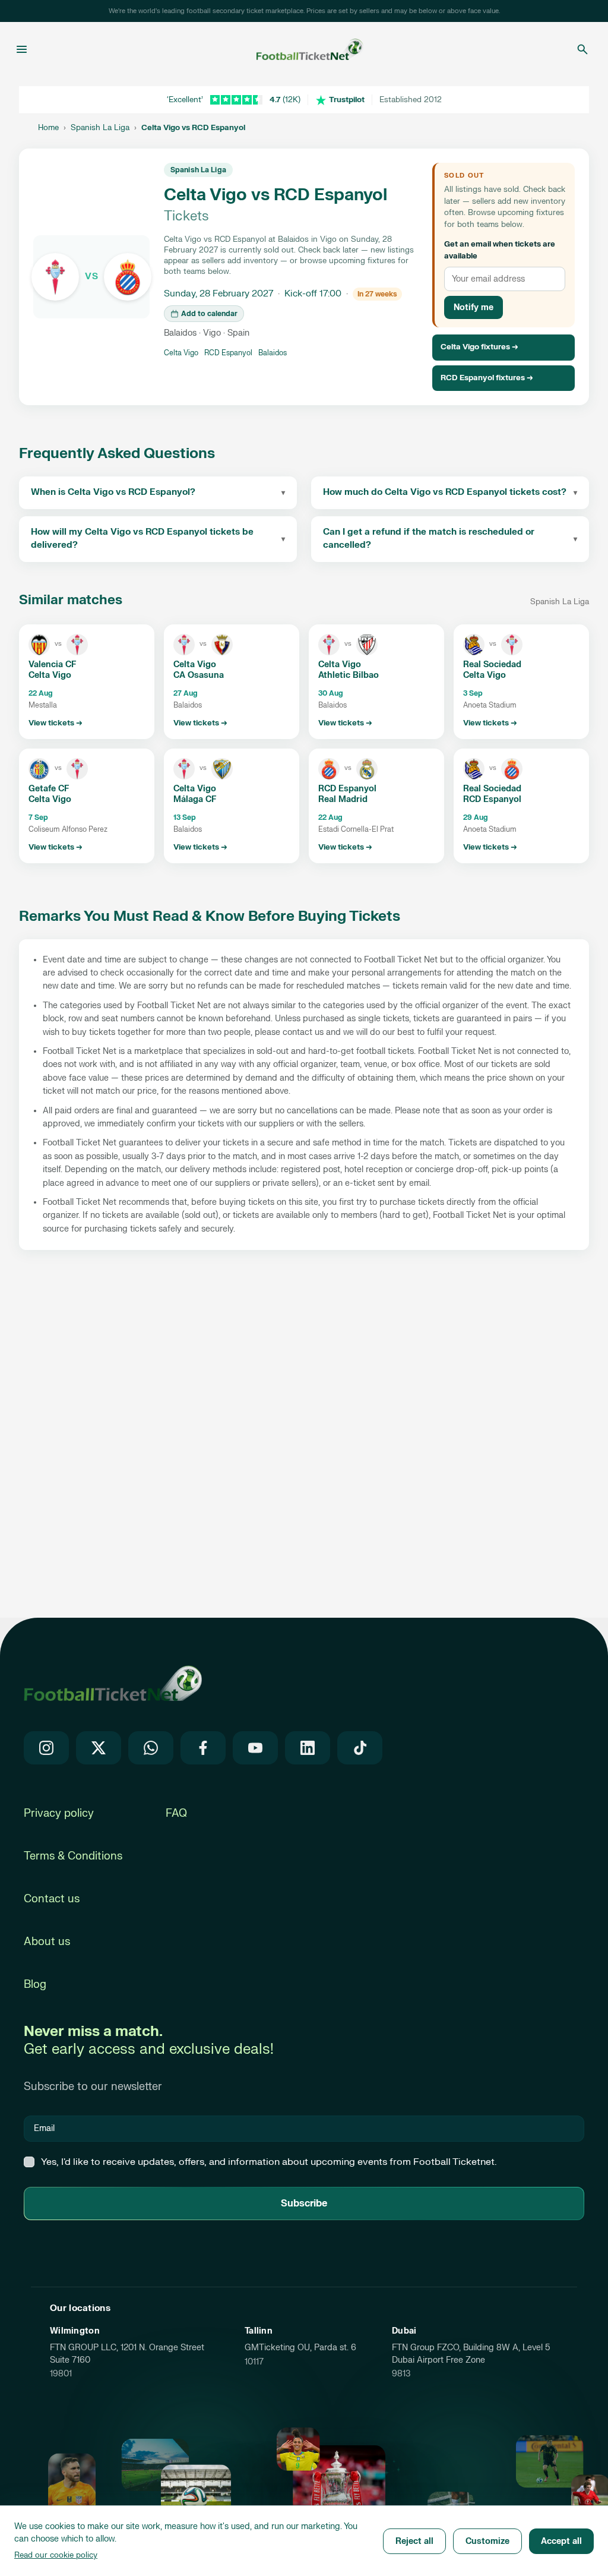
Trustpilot (347, 100)
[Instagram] (46, 1748)
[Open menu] (22, 49)
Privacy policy (59, 1813)
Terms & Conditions (73, 1856)
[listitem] (87, 682)
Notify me (474, 307)
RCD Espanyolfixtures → (487, 378)
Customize (487, 2541)
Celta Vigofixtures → (479, 347)
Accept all (561, 2541)
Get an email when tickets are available (500, 250)
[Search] (582, 49)
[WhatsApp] (151, 1748)
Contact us (52, 1899)
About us (47, 1942)
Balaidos (273, 353)
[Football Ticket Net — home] (113, 1683)
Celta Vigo (181, 353)
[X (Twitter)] (99, 1748)
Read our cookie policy (56, 2555)
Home (48, 128)
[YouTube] (255, 1748)
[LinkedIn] (308, 1748)
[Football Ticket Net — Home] (300, 49)
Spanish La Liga (100, 128)
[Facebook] (203, 1748)
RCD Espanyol (228, 353)
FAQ (176, 1813)
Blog (35, 1985)
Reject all (414, 2541)
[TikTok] (360, 1748)
